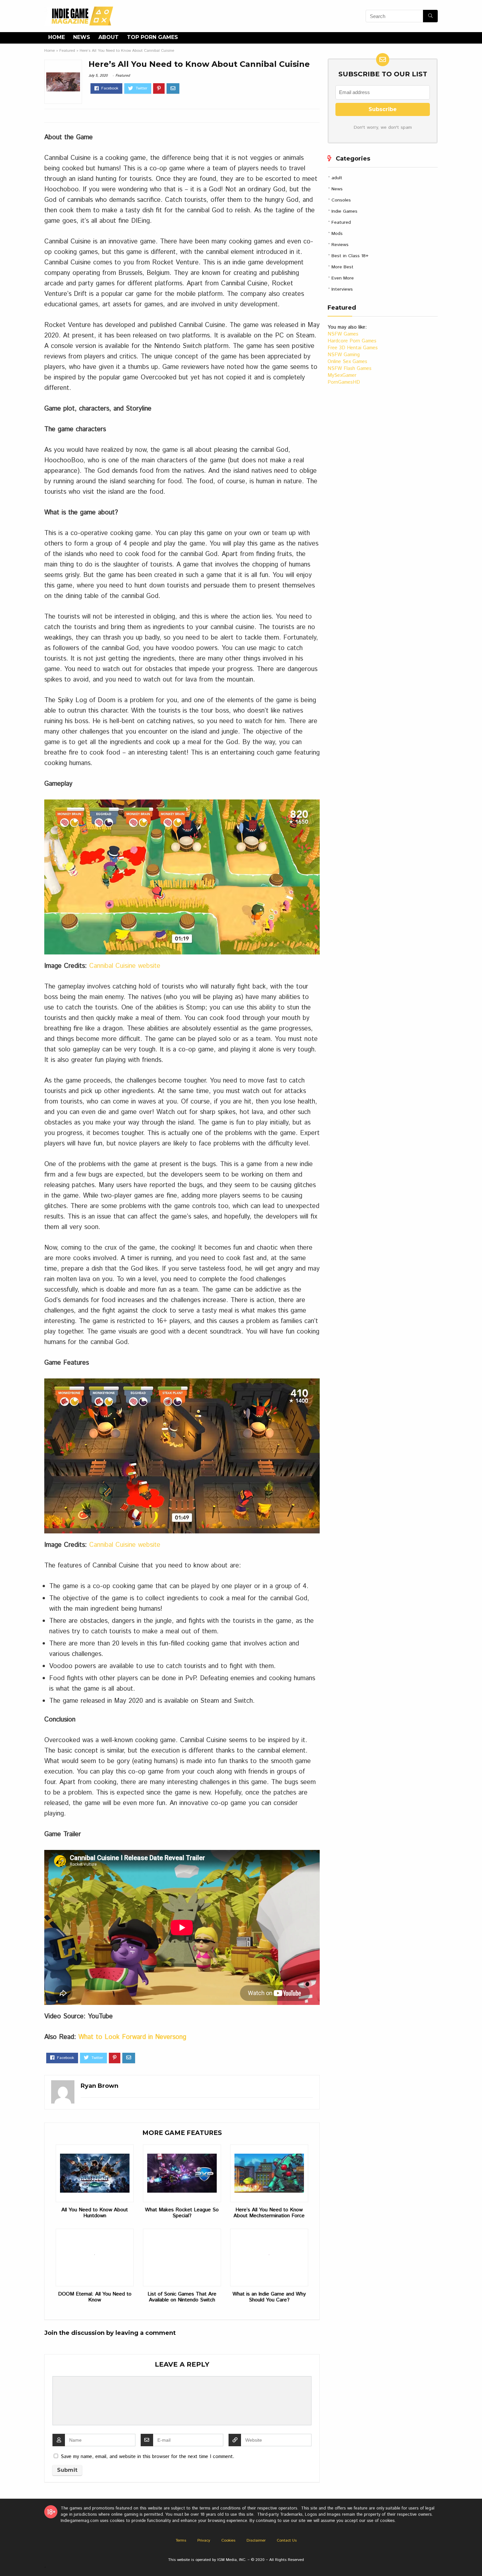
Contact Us (287, 2540)
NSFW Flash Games (350, 368)
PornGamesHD (344, 382)
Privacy (204, 2540)
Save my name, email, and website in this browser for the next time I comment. (148, 2457)
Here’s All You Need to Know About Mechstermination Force (269, 2213)
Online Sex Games (347, 362)
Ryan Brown (100, 2086)
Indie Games (344, 211)
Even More (343, 278)
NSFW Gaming (344, 355)
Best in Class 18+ (350, 256)
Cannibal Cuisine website (125, 966)
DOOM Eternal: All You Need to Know (95, 2297)
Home (57, 37)
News (82, 37)
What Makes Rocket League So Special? (182, 2213)
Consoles (341, 200)
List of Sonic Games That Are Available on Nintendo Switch (182, 2297)
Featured (67, 51)
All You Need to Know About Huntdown (95, 2213)
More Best (342, 267)
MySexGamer (342, 375)
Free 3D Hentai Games (353, 348)
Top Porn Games (152, 37)
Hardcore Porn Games (352, 341)
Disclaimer (256, 2540)
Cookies (228, 2540)
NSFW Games (343, 334)
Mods (337, 234)
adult (337, 178)
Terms (181, 2540)
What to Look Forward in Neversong (132, 2037)
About (109, 37)
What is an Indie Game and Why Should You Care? (269, 2297)
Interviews (342, 289)
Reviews (340, 245)
